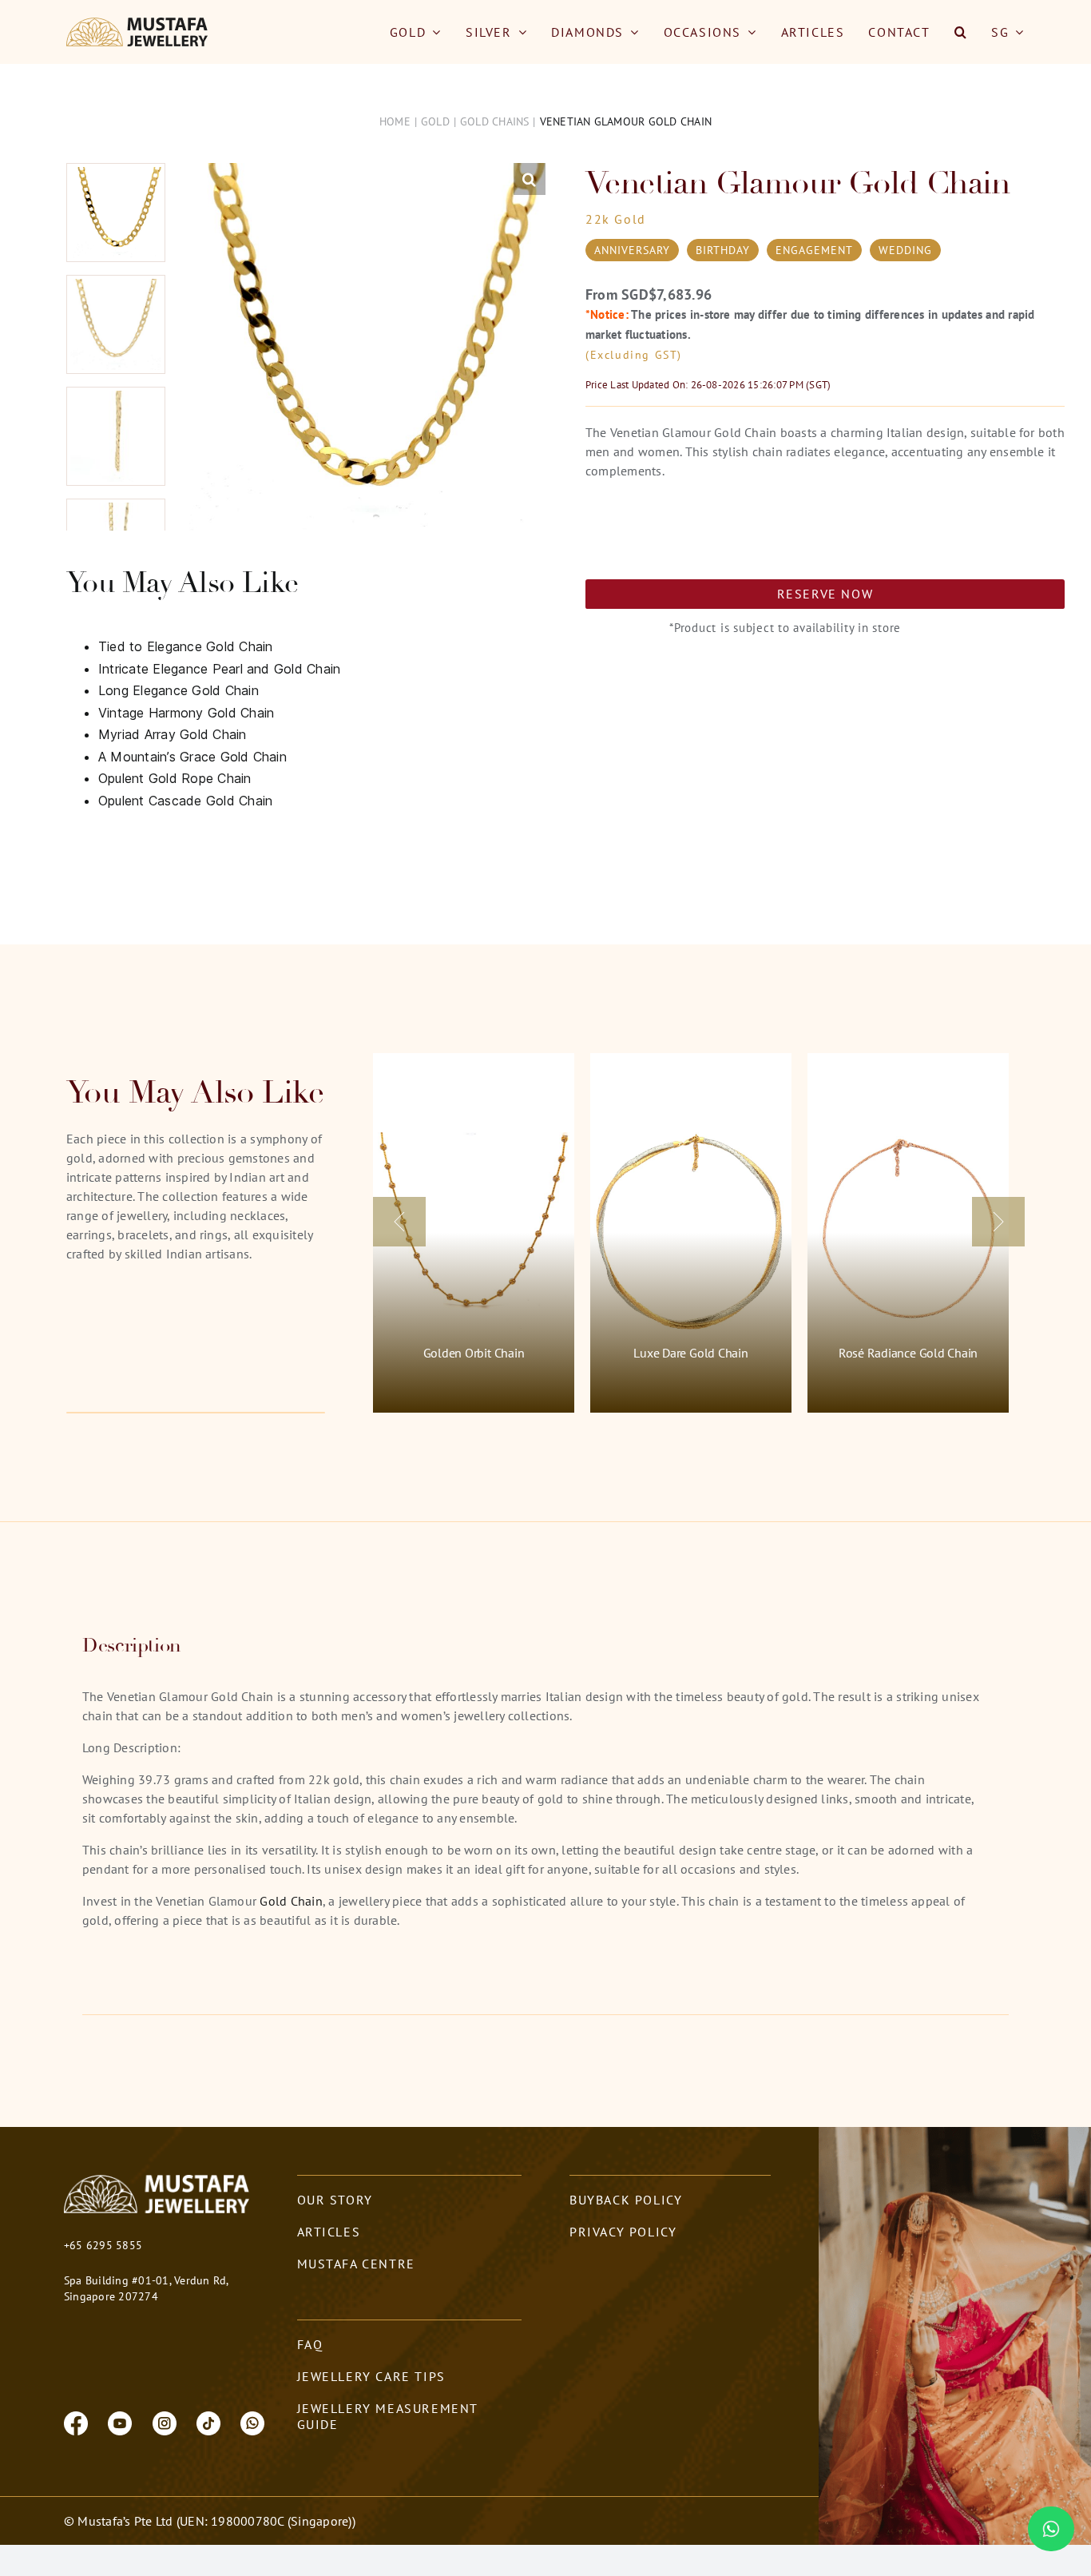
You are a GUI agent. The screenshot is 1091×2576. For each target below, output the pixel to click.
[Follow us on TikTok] (208, 2422)
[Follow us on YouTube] (120, 2422)
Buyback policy (626, 2200)
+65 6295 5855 (103, 2245)
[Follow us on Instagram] (165, 2422)
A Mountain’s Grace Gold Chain (192, 757)
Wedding (905, 250)
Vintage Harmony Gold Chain (186, 713)
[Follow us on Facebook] (76, 2422)
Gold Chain (290, 1901)
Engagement (814, 250)
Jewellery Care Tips (371, 2376)
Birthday (723, 250)
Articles (329, 2232)
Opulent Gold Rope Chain (175, 778)
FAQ (310, 2344)
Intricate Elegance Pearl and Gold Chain (219, 669)
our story (335, 2200)
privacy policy (623, 2232)
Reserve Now (825, 594)
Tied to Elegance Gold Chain (185, 646)
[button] (961, 32)
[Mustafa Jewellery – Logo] (138, 24)
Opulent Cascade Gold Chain (185, 801)
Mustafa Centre (356, 2264)
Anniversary (632, 250)
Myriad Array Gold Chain (173, 734)
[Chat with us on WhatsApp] (252, 2422)
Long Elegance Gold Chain (179, 690)
